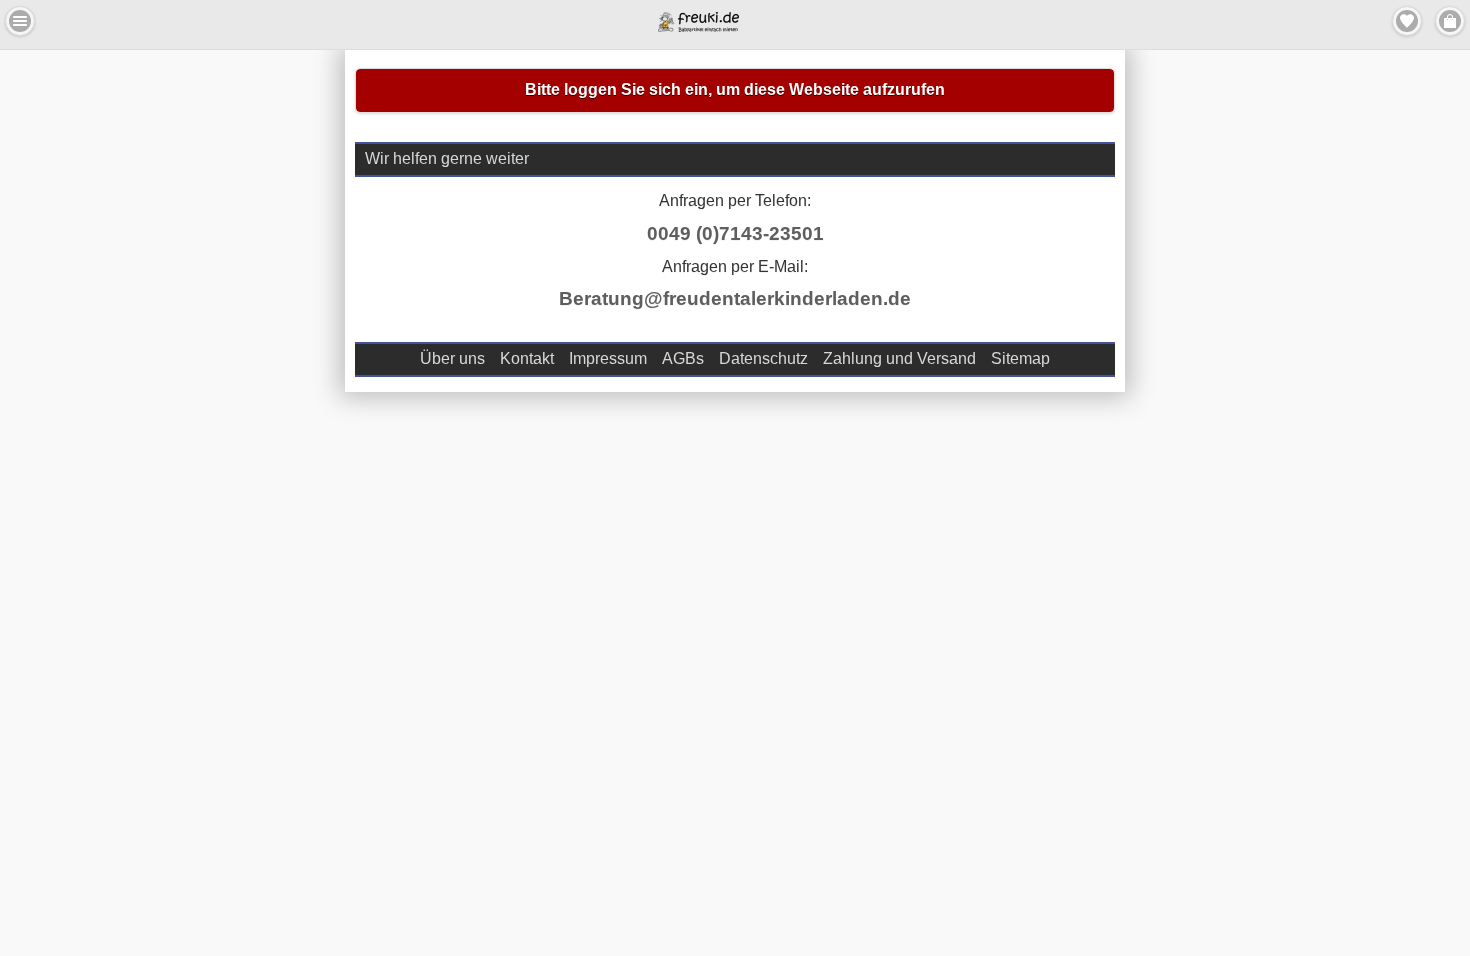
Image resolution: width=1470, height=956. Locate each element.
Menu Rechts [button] (1450, 21)
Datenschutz (763, 358)
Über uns (452, 358)
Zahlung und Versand (899, 358)
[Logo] (698, 26)
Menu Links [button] (20, 21)
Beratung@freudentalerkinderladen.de (735, 298)
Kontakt (527, 358)
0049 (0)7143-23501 (735, 233)
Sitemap (1020, 358)
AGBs (683, 358)
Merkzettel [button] (1407, 21)
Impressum (608, 358)
